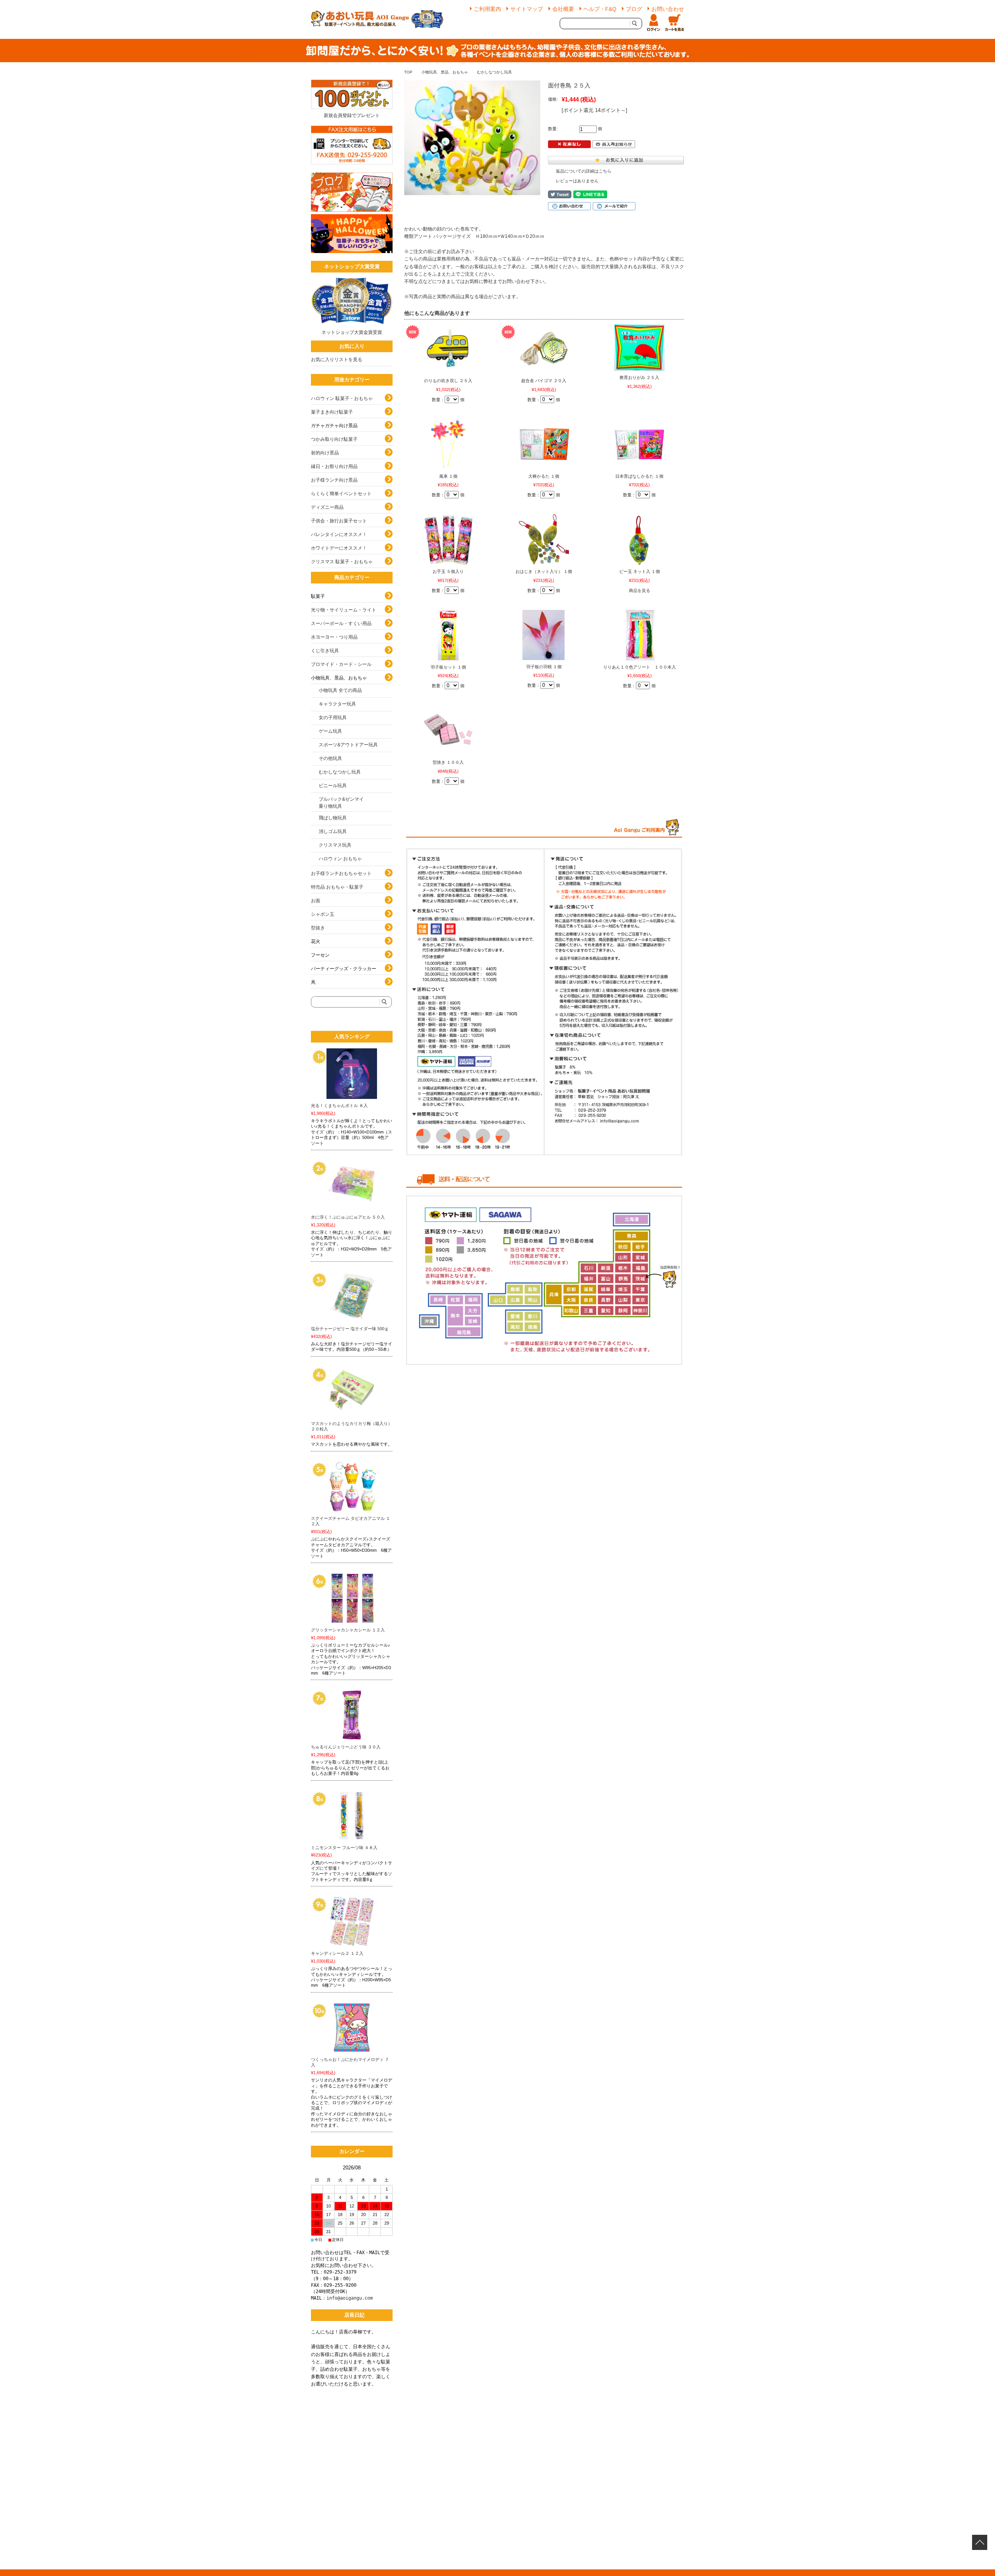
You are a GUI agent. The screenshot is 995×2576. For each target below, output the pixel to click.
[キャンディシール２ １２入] (352, 1921)
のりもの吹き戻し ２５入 (448, 381)
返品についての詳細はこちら (584, 171)
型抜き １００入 (448, 762)
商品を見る (640, 590)
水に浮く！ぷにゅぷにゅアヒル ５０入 (348, 1217)
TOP (408, 72)
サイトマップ (527, 9)
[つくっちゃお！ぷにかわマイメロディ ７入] (352, 2028)
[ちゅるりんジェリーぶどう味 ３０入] (352, 1715)
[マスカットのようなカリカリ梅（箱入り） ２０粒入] (352, 1392)
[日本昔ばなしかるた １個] (639, 444)
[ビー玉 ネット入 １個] (639, 540)
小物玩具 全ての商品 (340, 690)
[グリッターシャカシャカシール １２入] (352, 1598)
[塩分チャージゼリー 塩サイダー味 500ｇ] (352, 1297)
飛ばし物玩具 (333, 818)
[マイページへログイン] (653, 23)
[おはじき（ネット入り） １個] (544, 540)
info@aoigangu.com (350, 2298)
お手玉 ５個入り (448, 571)
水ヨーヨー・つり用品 (334, 637)
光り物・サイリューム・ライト (344, 610)
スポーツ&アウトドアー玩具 (348, 745)
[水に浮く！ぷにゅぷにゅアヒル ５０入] (352, 1185)
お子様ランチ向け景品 (334, 480)
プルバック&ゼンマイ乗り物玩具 (341, 803)
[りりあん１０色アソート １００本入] (639, 635)
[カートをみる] (674, 23)
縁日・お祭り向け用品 (334, 466)
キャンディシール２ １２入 (337, 1953)
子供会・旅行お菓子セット (339, 521)
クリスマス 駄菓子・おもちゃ (342, 562)
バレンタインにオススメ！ (339, 534)
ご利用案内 (487, 9)
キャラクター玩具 (337, 704)
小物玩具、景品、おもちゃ (445, 72)
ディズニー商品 (327, 507)
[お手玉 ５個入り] (448, 540)
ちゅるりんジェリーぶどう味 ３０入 (346, 1747)
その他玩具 (330, 758)
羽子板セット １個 (448, 667)
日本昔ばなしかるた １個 (639, 476)
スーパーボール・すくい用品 (341, 623)
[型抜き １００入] (448, 730)
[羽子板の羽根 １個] (544, 635)
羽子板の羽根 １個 (544, 667)
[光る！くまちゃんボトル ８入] (352, 1074)
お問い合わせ (668, 9)
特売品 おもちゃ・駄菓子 (337, 887)
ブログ (634, 9)
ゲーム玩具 (330, 731)
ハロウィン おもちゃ (340, 859)
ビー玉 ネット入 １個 (640, 571)
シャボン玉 (323, 914)
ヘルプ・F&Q (600, 9)
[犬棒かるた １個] (544, 444)
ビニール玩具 (333, 786)
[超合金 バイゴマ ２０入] (544, 349)
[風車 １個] (448, 444)
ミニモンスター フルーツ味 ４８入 (344, 1848)
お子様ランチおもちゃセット (341, 873)
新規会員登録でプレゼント (352, 115)
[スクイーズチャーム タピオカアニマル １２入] (352, 1486)
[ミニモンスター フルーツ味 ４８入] (352, 1816)
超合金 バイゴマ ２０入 (544, 381)
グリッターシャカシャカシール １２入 (348, 1630)
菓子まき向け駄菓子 (332, 412)
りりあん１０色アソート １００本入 (640, 667)
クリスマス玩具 (335, 845)
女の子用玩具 (333, 718)
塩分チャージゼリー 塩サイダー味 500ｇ (350, 1329)
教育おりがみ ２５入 (639, 377)
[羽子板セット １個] (448, 635)
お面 (316, 901)
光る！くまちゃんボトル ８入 (339, 1105)
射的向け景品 (325, 453)
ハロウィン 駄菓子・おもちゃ (342, 398)
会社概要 (563, 9)
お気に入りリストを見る (337, 360)
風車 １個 (448, 476)
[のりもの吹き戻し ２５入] (448, 349)
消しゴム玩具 (333, 831)
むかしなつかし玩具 (494, 72)
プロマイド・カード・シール (341, 664)
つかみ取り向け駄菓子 (334, 439)
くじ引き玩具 (325, 651)
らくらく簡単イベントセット (341, 494)
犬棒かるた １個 (544, 476)
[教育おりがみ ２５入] (639, 347)
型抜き (318, 928)
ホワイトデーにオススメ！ (339, 548)
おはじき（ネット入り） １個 (544, 571)
